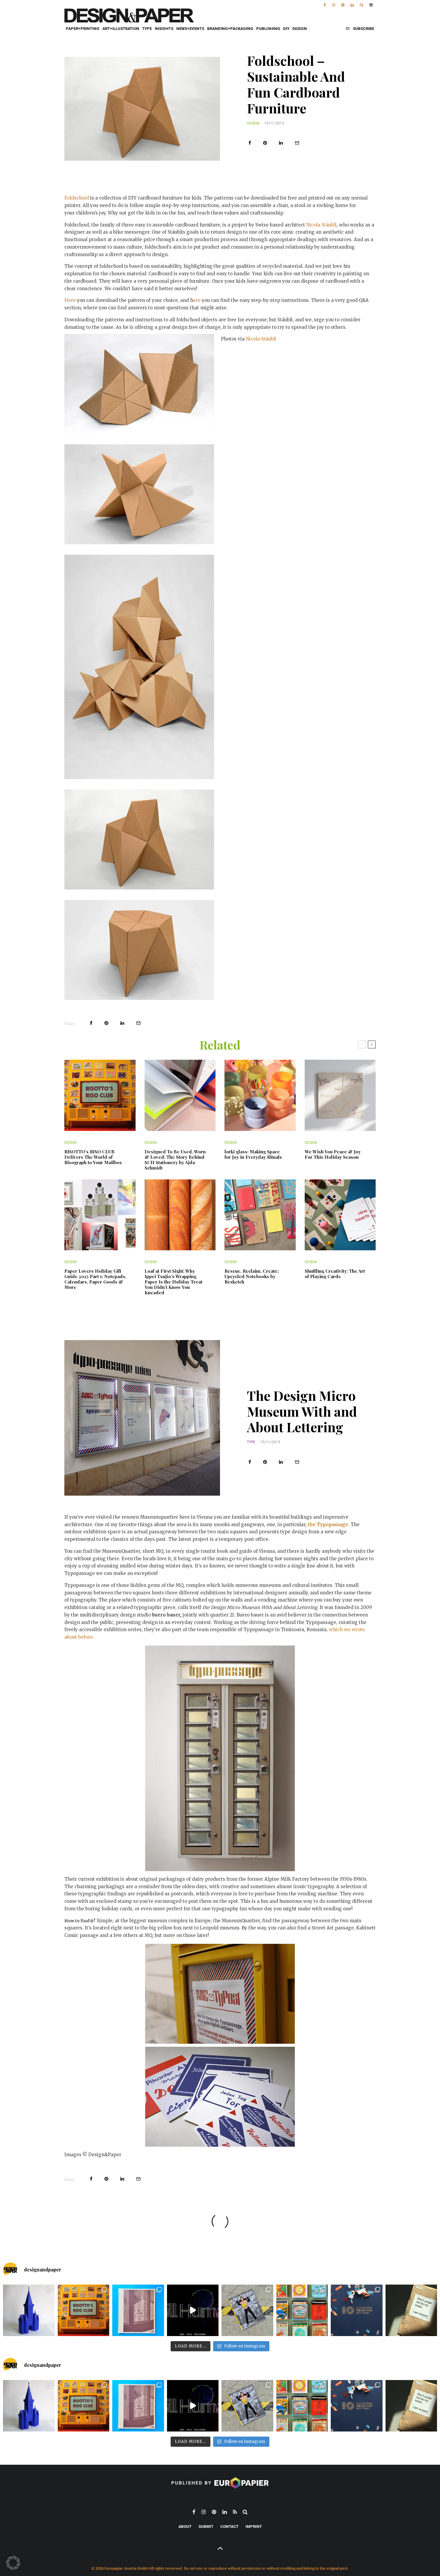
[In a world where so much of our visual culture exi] (84, 2310)
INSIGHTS (164, 29)
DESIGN (300, 29)
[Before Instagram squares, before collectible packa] (302, 2310)
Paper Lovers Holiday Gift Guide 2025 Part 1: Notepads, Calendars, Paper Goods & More (95, 1279)
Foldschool (77, 198)
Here (70, 300)
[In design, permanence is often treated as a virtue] (411, 2310)
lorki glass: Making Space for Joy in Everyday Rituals (253, 1154)
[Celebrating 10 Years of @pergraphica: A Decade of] (357, 2310)
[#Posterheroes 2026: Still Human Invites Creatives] (193, 2310)
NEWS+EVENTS (190, 29)
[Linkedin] (352, 3)
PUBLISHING (268, 29)
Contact (229, 2526)
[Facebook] (325, 3)
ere (197, 300)
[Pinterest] (343, 3)
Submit (206, 2526)
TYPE (147, 29)
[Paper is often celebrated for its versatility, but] (29, 2310)
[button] (13, 2563)
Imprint (254, 2526)
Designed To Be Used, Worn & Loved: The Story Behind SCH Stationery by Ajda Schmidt (175, 1160)
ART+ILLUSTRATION (121, 29)
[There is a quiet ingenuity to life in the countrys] (138, 2310)
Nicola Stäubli (321, 225)
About (185, 2526)
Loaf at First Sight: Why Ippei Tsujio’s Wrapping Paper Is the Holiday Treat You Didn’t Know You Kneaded (173, 1282)
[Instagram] (334, 3)
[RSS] (235, 2512)
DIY (286, 29)
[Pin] (265, 143)
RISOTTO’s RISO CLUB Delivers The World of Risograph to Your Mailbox (93, 1157)
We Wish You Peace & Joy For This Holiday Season (333, 1154)
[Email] (297, 143)
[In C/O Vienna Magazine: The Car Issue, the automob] (247, 2310)
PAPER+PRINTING (83, 29)
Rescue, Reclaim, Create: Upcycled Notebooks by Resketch (252, 1276)
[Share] (250, 143)
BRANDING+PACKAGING (230, 29)
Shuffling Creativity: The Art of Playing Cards (335, 1274)
